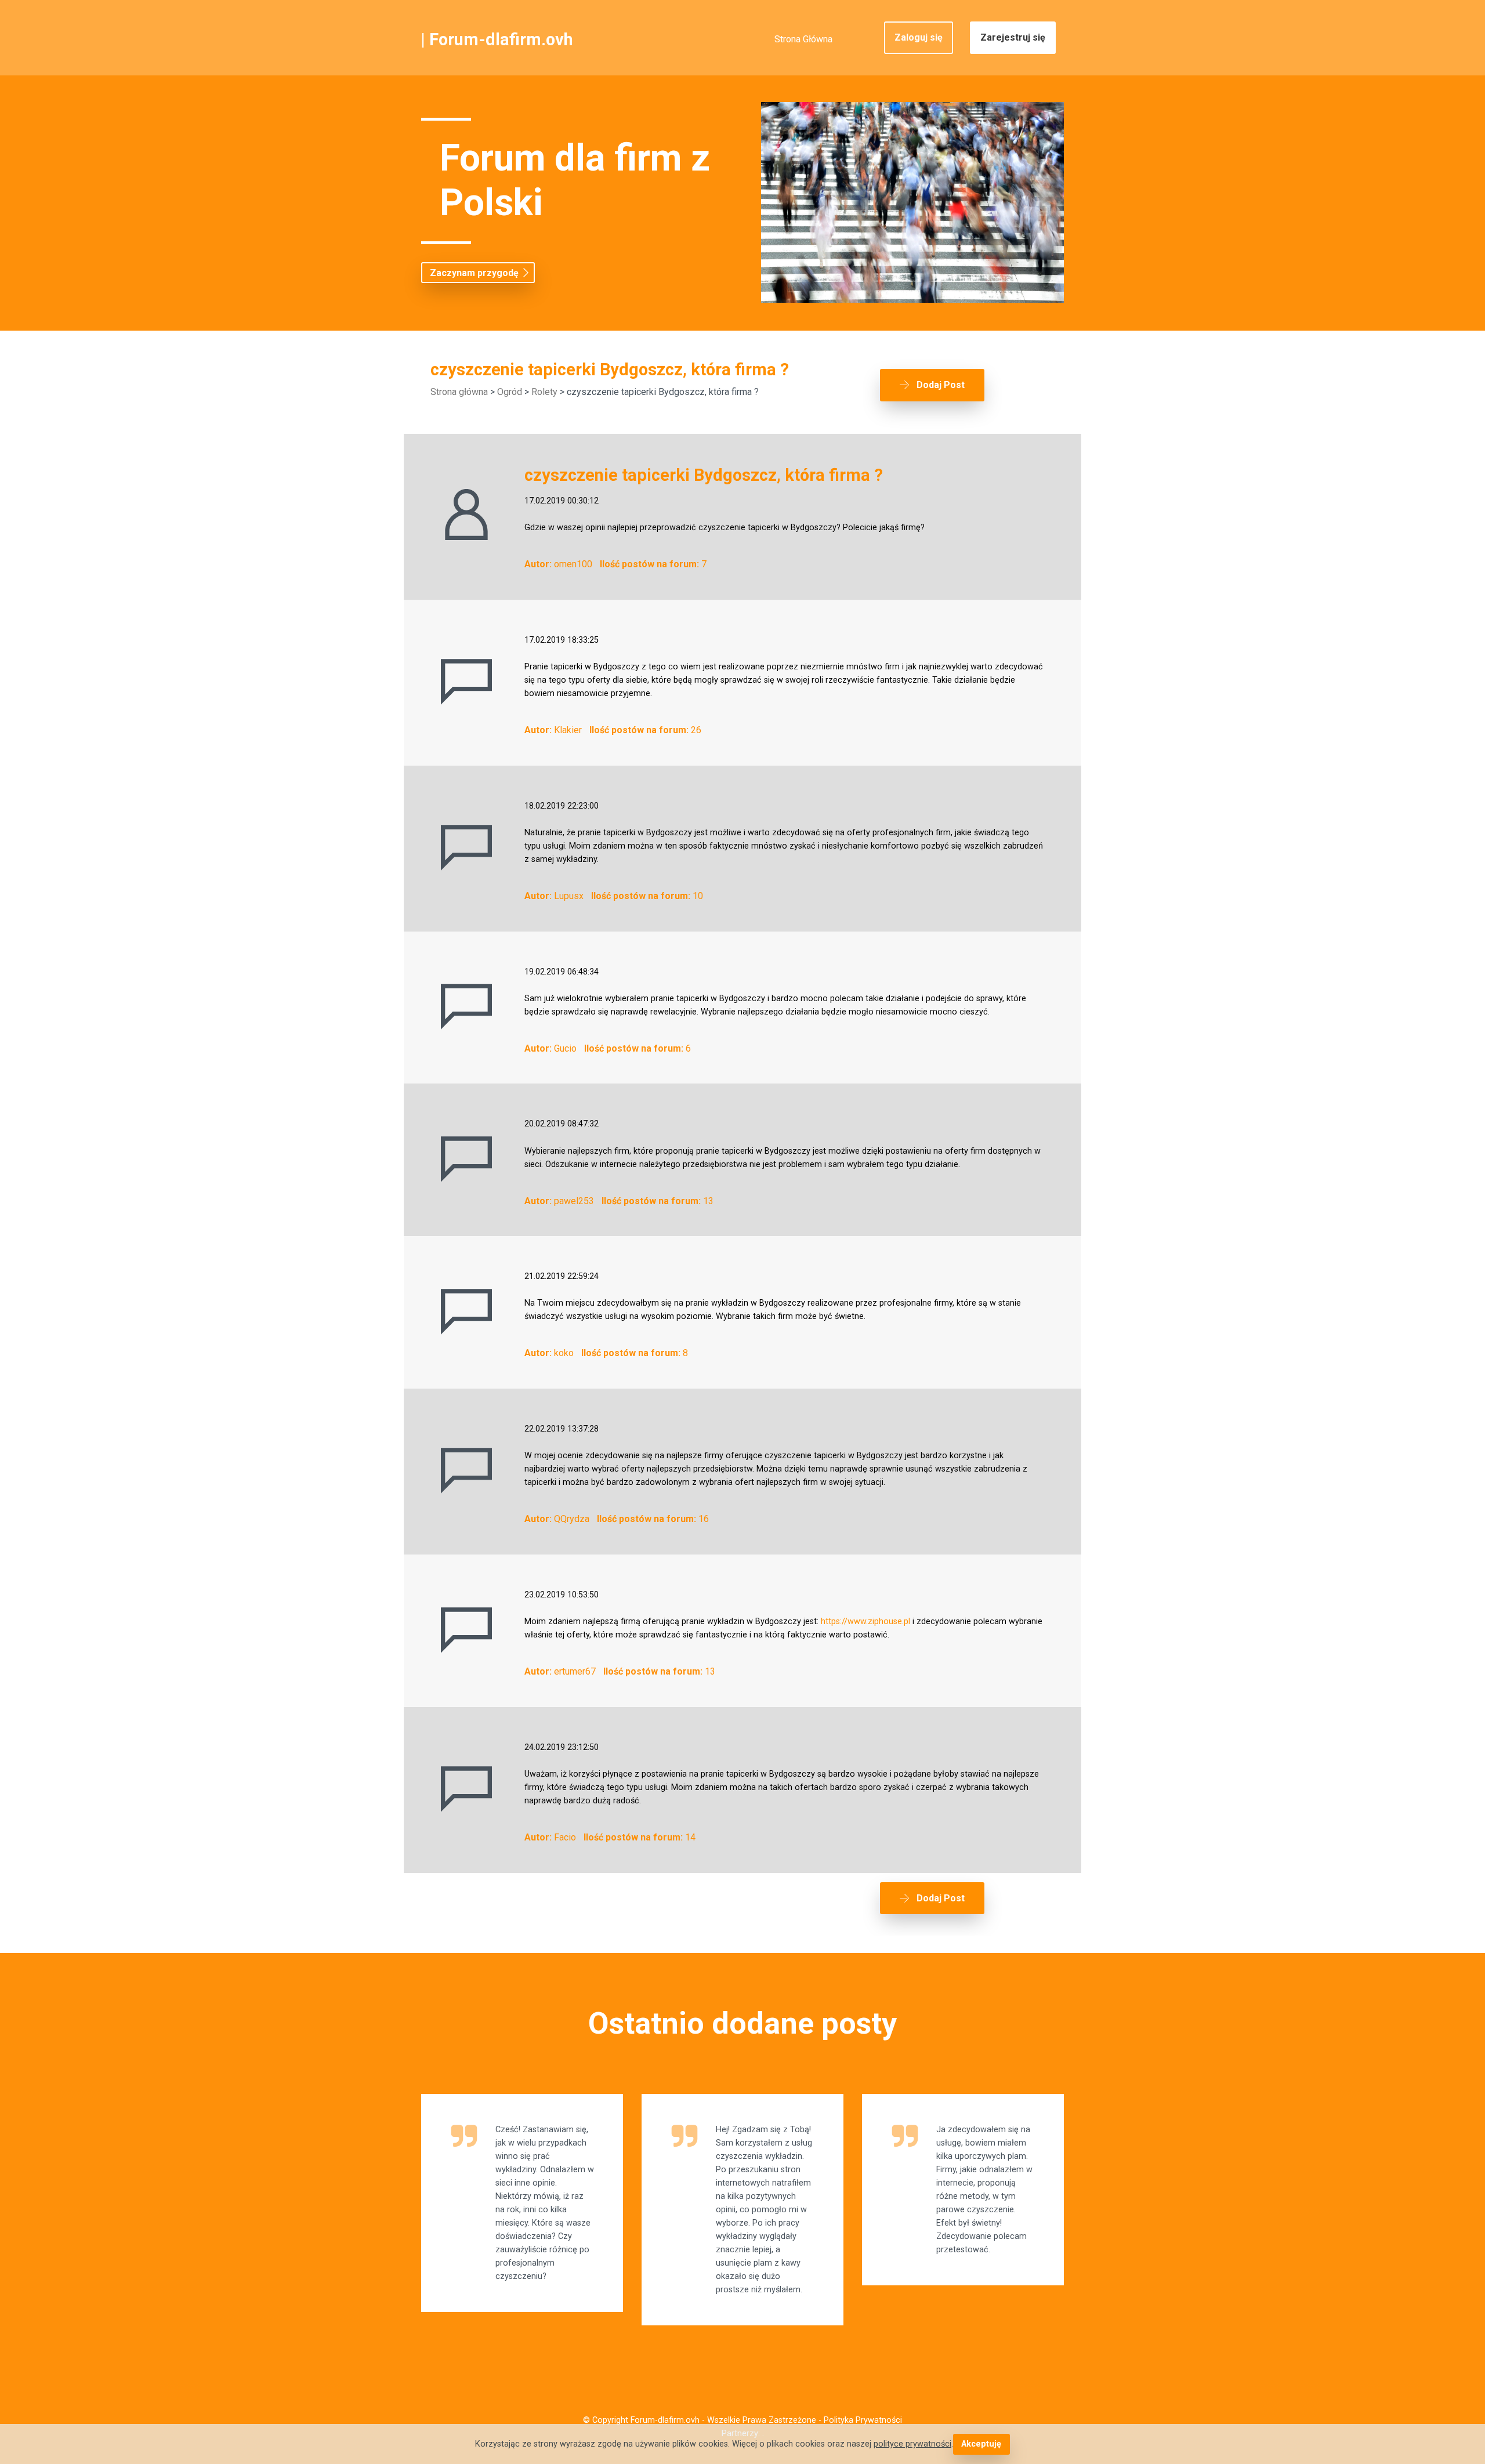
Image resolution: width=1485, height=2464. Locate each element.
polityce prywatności (912, 2444)
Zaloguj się (919, 37)
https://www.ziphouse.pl (865, 1621)
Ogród (510, 392)
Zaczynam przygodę (474, 273)
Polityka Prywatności (863, 2420)
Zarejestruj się (1013, 37)
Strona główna (459, 392)
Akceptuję (981, 2444)
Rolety (544, 392)
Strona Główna (803, 39)
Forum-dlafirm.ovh (501, 39)
